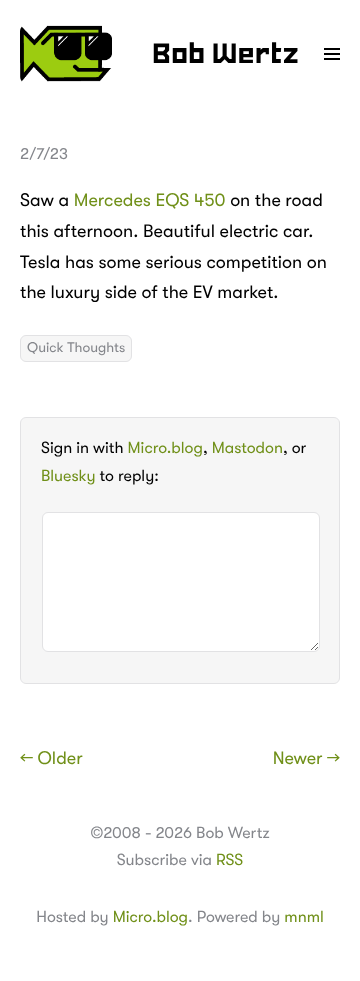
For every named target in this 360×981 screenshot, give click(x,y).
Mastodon (247, 448)
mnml (303, 917)
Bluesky (68, 476)
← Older (51, 759)
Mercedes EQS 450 (150, 201)
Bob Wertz (225, 56)
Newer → (306, 759)
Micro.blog (165, 448)
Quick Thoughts (76, 348)
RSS (229, 860)
